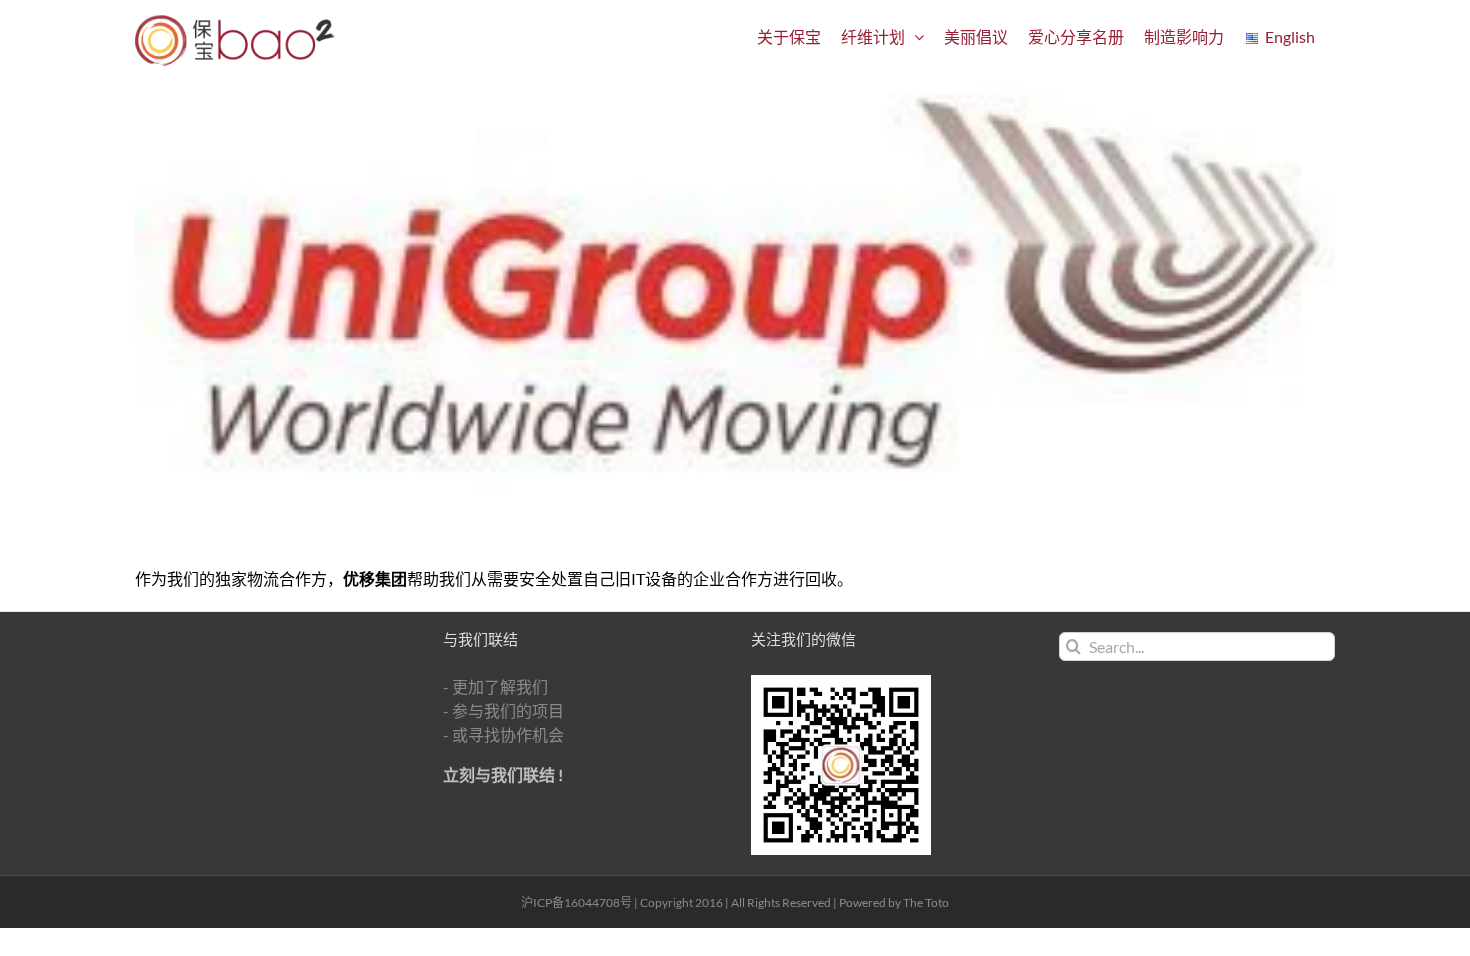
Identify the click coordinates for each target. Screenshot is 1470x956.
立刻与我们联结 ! (503, 774)
